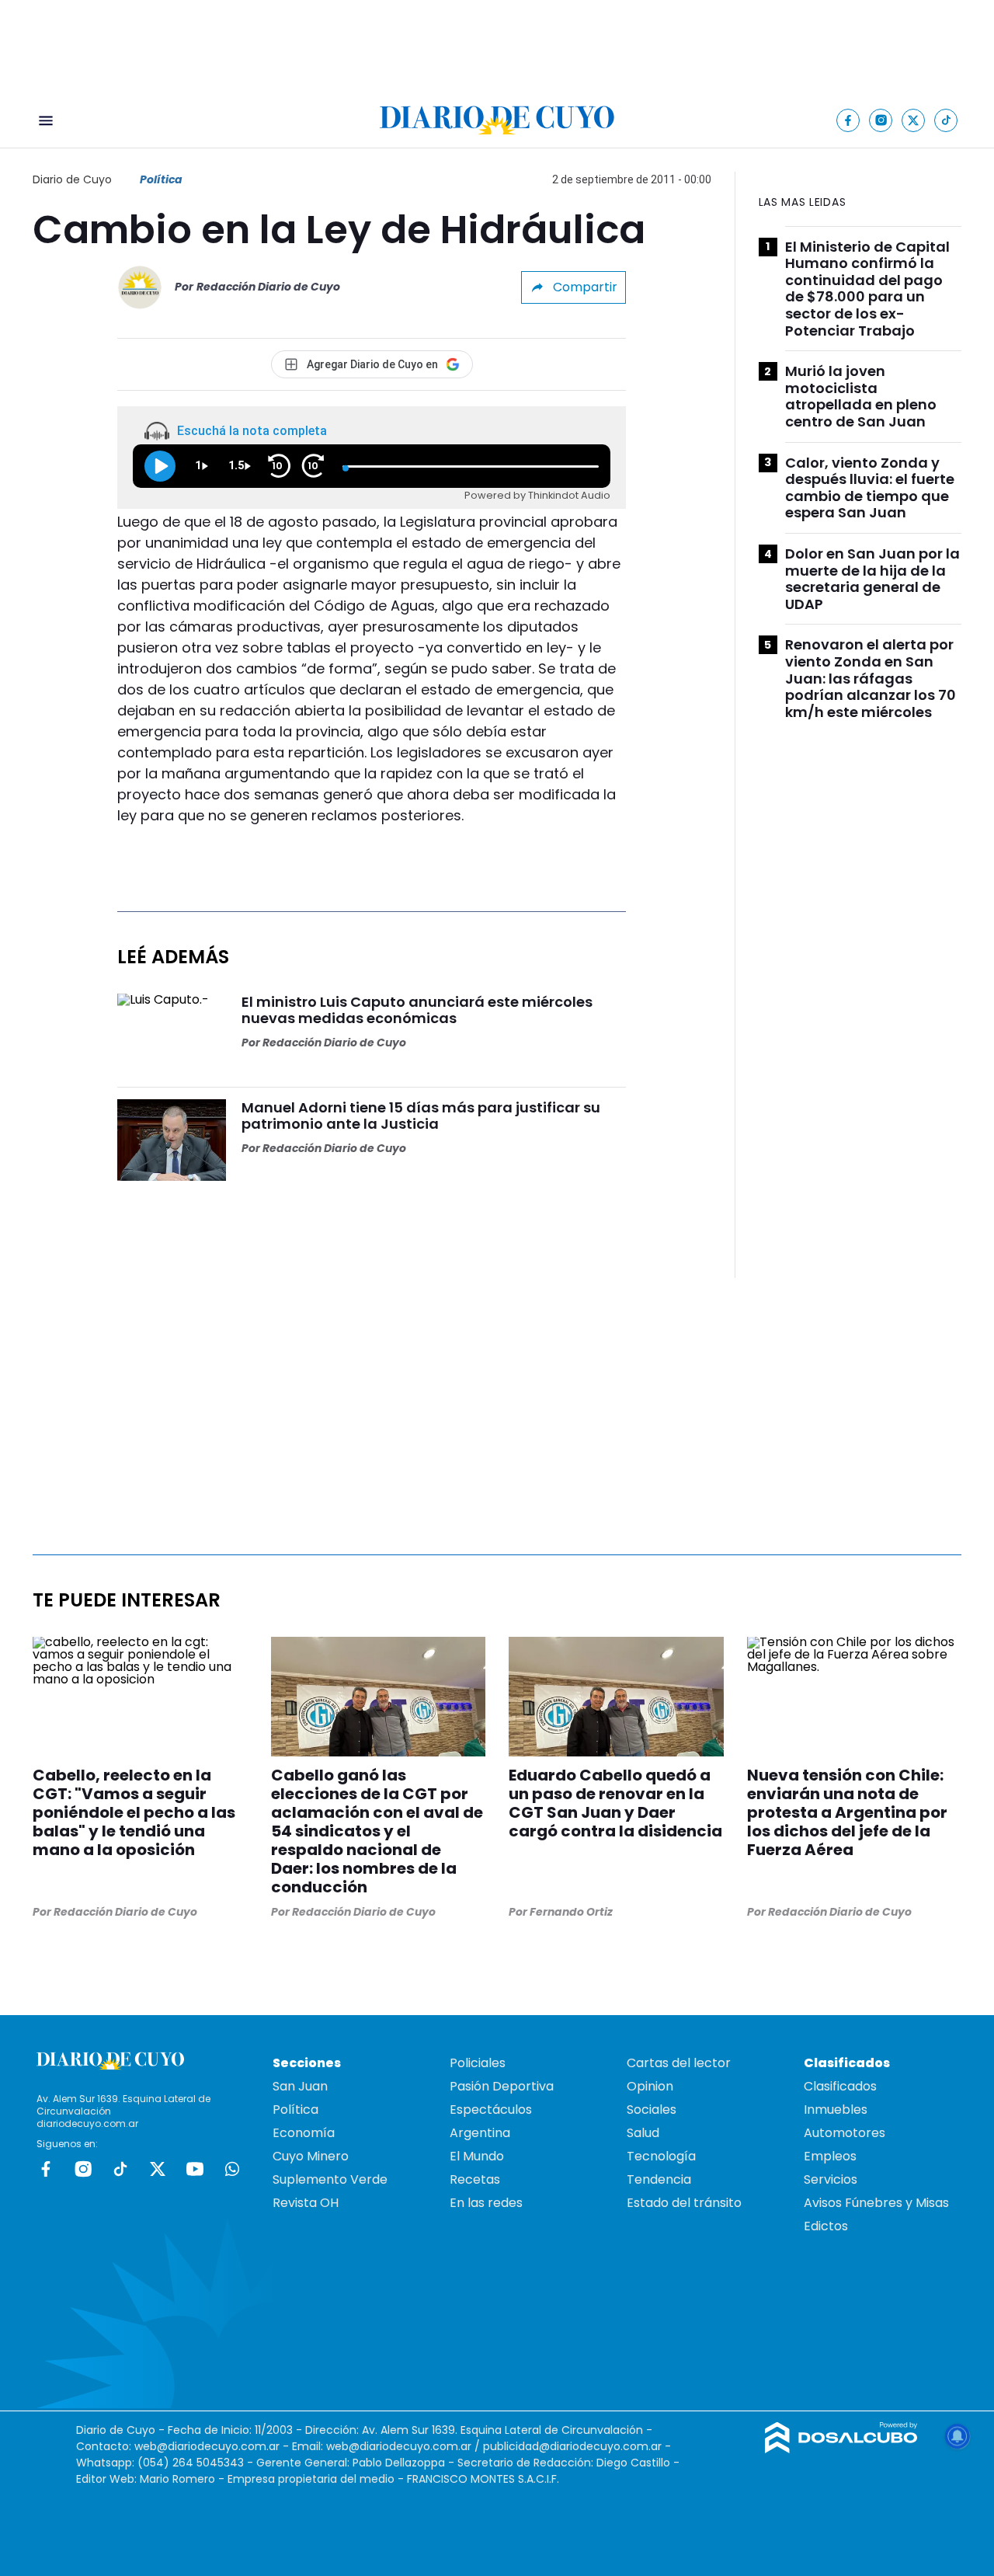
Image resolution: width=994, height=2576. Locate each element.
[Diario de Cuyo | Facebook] (848, 120)
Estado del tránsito (684, 2203)
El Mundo (477, 2156)
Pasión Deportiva (502, 2086)
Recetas (475, 2179)
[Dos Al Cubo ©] (841, 2449)
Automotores (845, 2133)
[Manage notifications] (958, 2436)
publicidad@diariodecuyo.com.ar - (577, 2446)
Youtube (195, 2169)
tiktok (120, 2169)
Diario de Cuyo (72, 179)
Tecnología (661, 2156)
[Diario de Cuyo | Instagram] (881, 120)
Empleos (830, 2156)
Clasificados (840, 2086)
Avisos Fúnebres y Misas (876, 2203)
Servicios (831, 2179)
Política (161, 179)
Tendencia (659, 2179)
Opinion (650, 2086)
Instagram (83, 2169)
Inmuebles (836, 2110)
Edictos (826, 2226)
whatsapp (232, 2169)
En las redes (486, 2203)
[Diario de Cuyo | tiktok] (946, 120)
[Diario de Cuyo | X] (914, 120)
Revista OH (306, 2203)
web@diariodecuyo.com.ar (207, 2446)
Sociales (652, 2110)
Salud (643, 2133)
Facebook (46, 2169)
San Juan (300, 2086)
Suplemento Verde (330, 2179)
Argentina (480, 2133)
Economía (304, 2133)
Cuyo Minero (311, 2156)
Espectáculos (491, 2110)
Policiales (478, 2063)
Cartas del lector (679, 2063)
